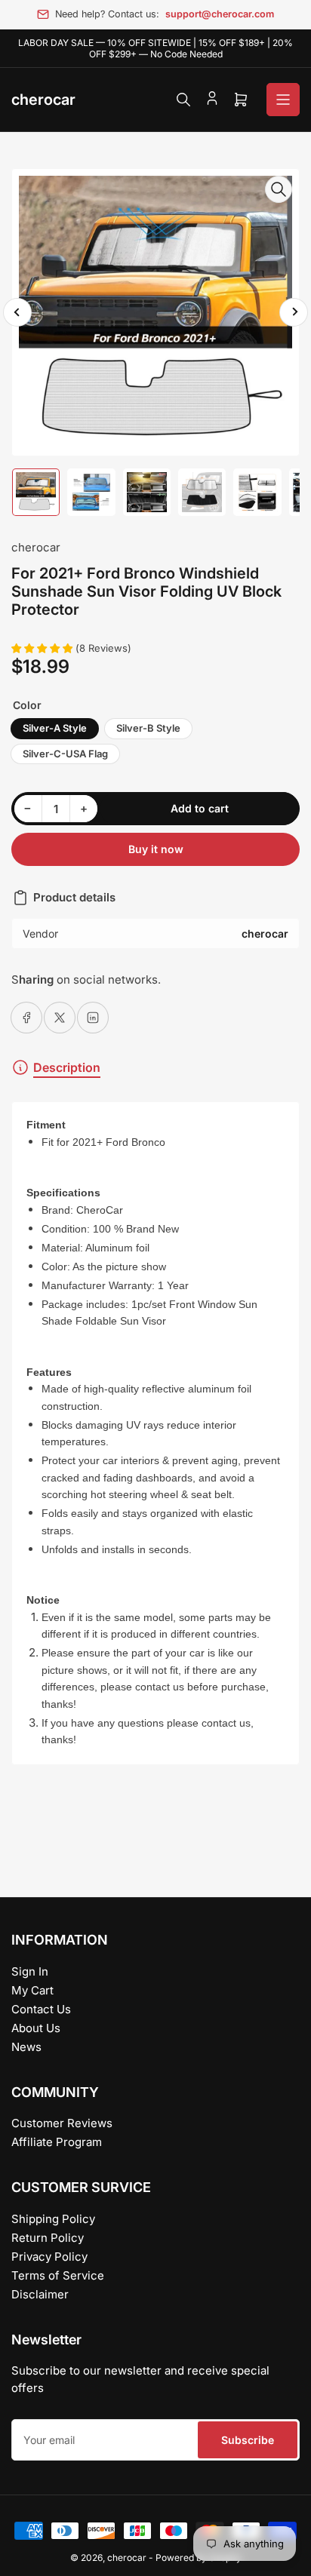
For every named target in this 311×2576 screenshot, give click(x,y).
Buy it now (156, 849)
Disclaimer (40, 2294)
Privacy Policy (49, 2257)
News (26, 2047)
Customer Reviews (62, 2123)
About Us (36, 2028)
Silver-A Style (55, 728)
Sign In (30, 1971)
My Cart (32, 1990)
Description (67, 1067)
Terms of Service (58, 2275)
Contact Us (41, 2009)
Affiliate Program (57, 2142)
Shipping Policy (53, 2219)
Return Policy (48, 2238)
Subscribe (248, 2440)
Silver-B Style (148, 728)
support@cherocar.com (220, 14)
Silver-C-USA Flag (65, 754)
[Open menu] (283, 100)
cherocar (36, 547)
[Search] (183, 100)
